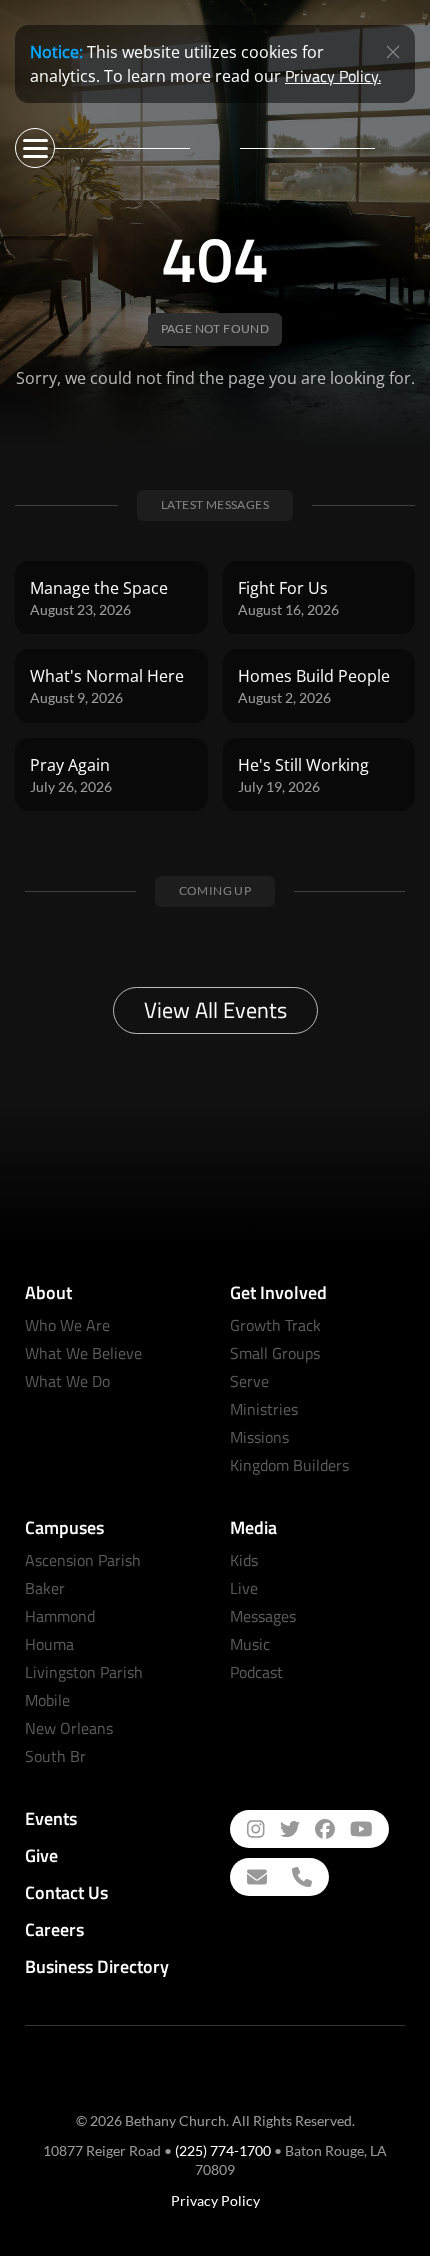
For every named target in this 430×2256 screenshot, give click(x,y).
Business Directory (97, 1966)
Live (244, 1588)
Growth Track (275, 1325)
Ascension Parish (83, 1560)
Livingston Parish (84, 1672)
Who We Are (67, 1325)
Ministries (264, 1409)
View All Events (215, 1010)
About (48, 1292)
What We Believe (83, 1353)
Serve (249, 1381)
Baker (45, 1588)
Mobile (47, 1700)
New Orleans (69, 1728)
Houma (49, 1644)
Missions (259, 1437)
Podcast (256, 1672)
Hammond (60, 1616)
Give (41, 1855)
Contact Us (66, 1892)
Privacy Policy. (333, 76)
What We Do (67, 1381)
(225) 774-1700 (223, 2150)
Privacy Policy (215, 2200)
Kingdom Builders (289, 1465)
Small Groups (275, 1353)
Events (51, 1818)
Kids (244, 1560)
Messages (263, 1616)
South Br (55, 1756)
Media (253, 1527)
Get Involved (278, 1292)
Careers (54, 1929)
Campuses (64, 1527)
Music (250, 1644)
